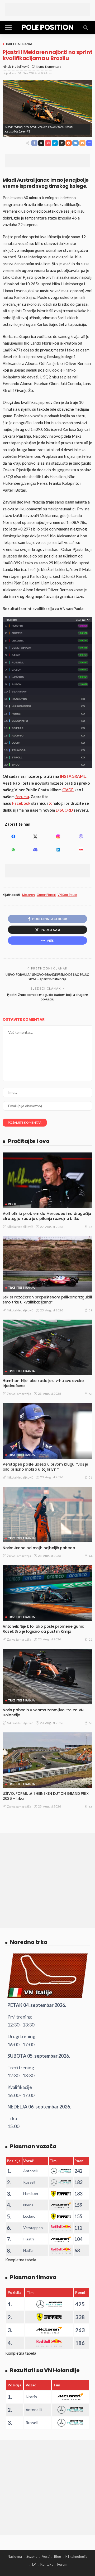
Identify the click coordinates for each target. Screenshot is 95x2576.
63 (91, 1394)
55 (91, 1639)
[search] (85, 28)
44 (91, 1556)
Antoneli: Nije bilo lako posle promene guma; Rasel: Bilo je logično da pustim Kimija (44, 1629)
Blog (58, 2556)
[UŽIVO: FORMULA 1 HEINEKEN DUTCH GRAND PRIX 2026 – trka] (47, 1760)
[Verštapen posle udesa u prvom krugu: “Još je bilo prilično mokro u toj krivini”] (47, 1431)
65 (91, 1723)
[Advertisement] (47, 9)
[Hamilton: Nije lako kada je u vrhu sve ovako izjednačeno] (47, 1347)
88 (91, 1807)
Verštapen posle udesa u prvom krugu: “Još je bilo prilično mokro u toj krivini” (45, 1467)
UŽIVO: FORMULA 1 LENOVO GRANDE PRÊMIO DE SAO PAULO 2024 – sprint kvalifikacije (47, 977)
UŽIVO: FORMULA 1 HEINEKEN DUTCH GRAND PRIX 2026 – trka (46, 1796)
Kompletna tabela (21, 2260)
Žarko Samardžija (19, 1394)
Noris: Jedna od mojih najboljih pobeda (39, 1548)
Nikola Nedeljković (16, 67)
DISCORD (64, 810)
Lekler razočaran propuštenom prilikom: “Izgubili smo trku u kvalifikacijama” (47, 1300)
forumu (22, 797)
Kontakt (47, 2564)
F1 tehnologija (76, 2556)
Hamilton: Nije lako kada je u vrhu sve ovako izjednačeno (43, 1383)
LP (34, 2564)
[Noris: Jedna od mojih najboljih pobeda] (47, 1515)
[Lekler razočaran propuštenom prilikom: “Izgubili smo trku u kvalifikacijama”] (47, 1264)
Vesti (12, 1204)
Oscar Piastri (46, 895)
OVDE (68, 790)
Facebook (21, 803)
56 (91, 1477)
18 (91, 1227)
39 (91, 1310)
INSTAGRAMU (73, 776)
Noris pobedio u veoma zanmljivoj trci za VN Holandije (43, 1712)
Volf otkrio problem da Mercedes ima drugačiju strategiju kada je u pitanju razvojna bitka (47, 1216)
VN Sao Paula (67, 895)
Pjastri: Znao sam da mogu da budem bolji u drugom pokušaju (47, 997)
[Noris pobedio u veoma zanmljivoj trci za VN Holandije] (47, 1677)
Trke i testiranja (19, 44)
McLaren (28, 895)
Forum (62, 2564)
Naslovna (15, 2556)
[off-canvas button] (8, 28)
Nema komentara (49, 67)
